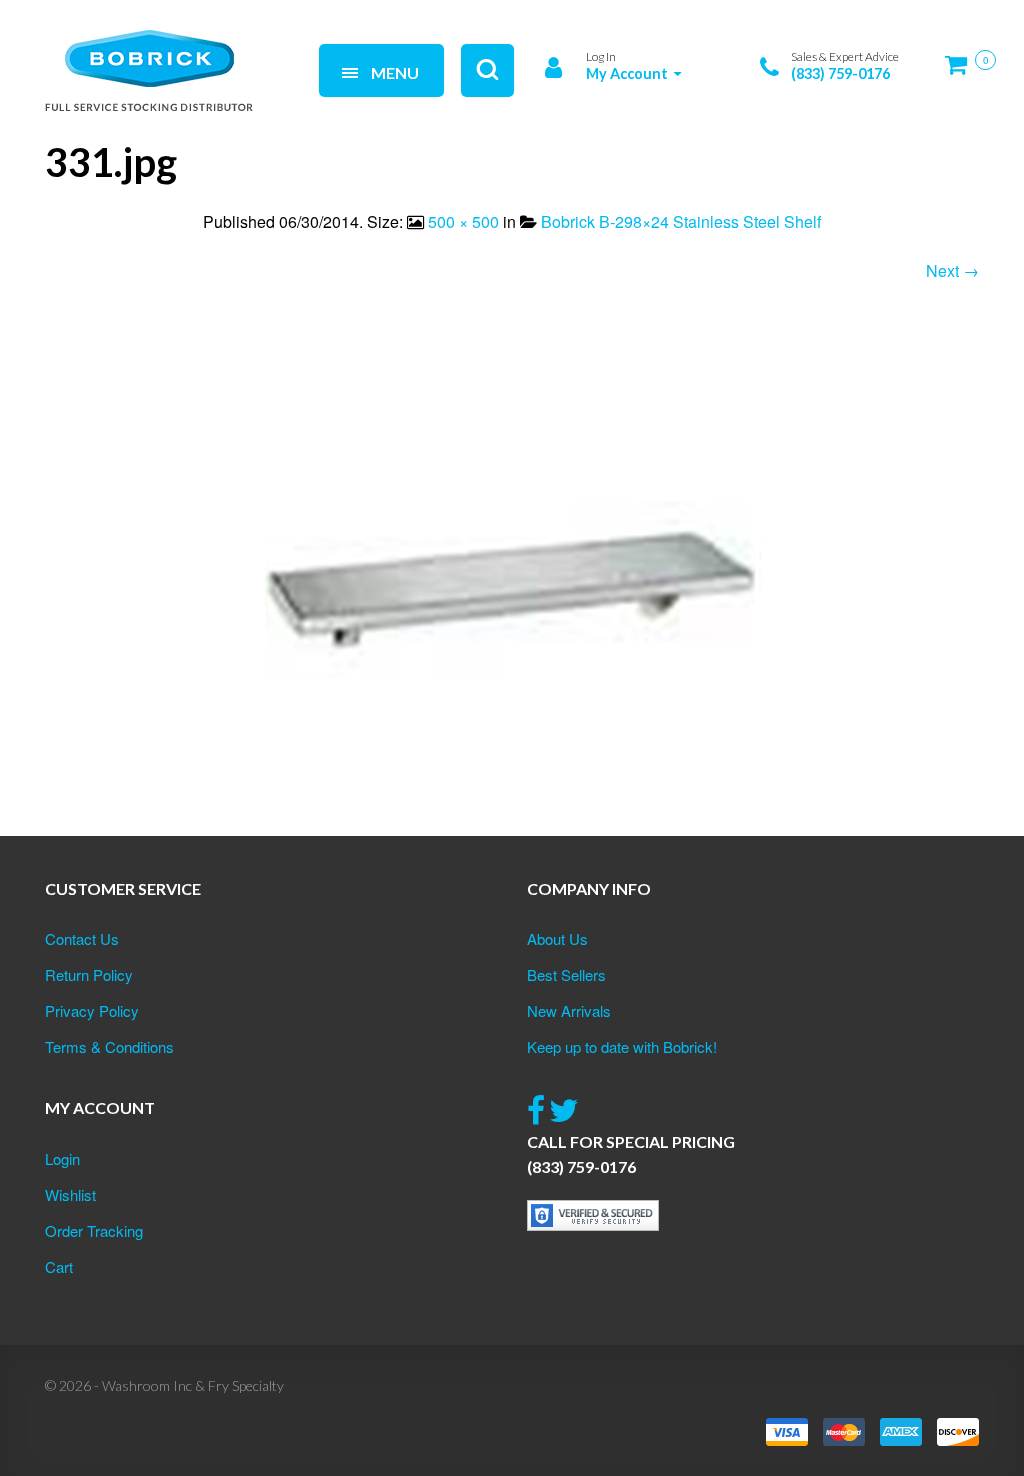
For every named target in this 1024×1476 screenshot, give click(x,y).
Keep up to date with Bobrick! (622, 1046)
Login (62, 1158)
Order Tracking (94, 1230)
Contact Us (82, 938)
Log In (601, 56)
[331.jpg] (512, 583)
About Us (557, 938)
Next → (952, 270)
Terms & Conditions (109, 1046)
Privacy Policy (92, 1010)
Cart (59, 1266)
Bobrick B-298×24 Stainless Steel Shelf (681, 221)
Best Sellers (566, 974)
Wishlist (70, 1194)
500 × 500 (463, 221)
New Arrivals (569, 1010)
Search (270, 47)
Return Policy (89, 974)
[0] (962, 72)
